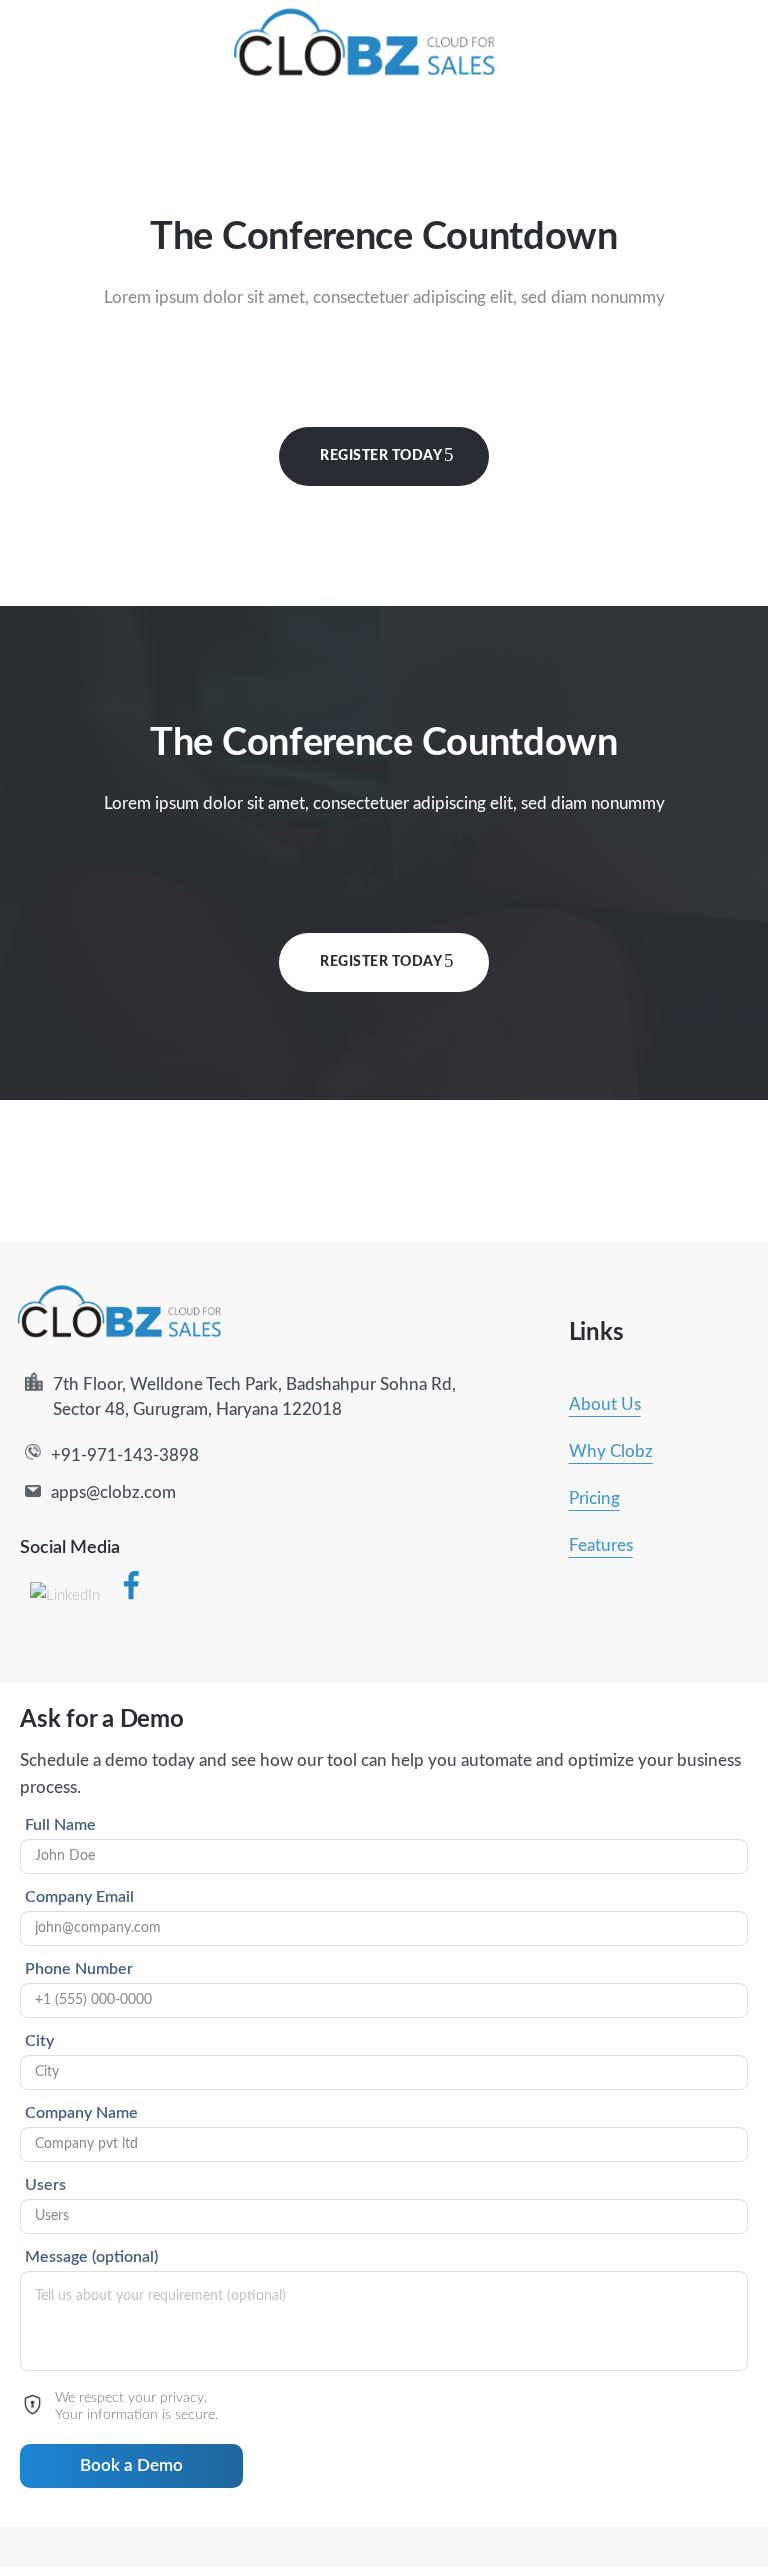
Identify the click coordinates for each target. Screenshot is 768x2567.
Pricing (594, 1498)
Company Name (81, 2113)
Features (601, 1545)
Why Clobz (611, 1451)
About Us (605, 1404)
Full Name (60, 1825)
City (39, 2041)
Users (45, 2185)
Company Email (79, 1897)
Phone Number (79, 1969)
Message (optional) (91, 2257)
